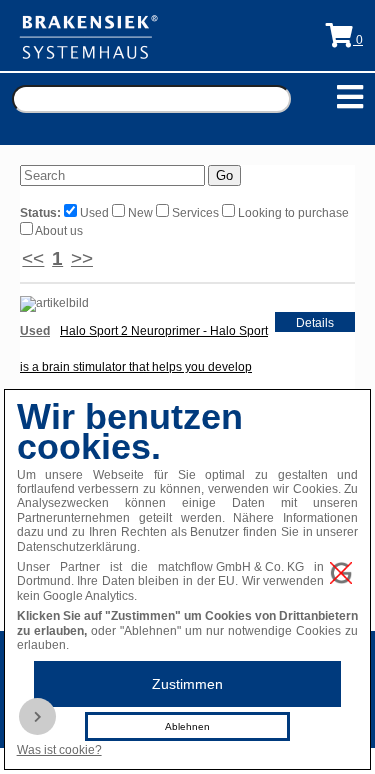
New (140, 213)
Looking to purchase (292, 213)
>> (82, 258)
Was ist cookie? (59, 750)
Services (195, 213)
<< (33, 258)
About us (58, 231)
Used (94, 213)
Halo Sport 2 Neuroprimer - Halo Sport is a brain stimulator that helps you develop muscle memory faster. (144, 367)
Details (315, 323)
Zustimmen (187, 684)
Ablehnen (187, 726)
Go (224, 175)
